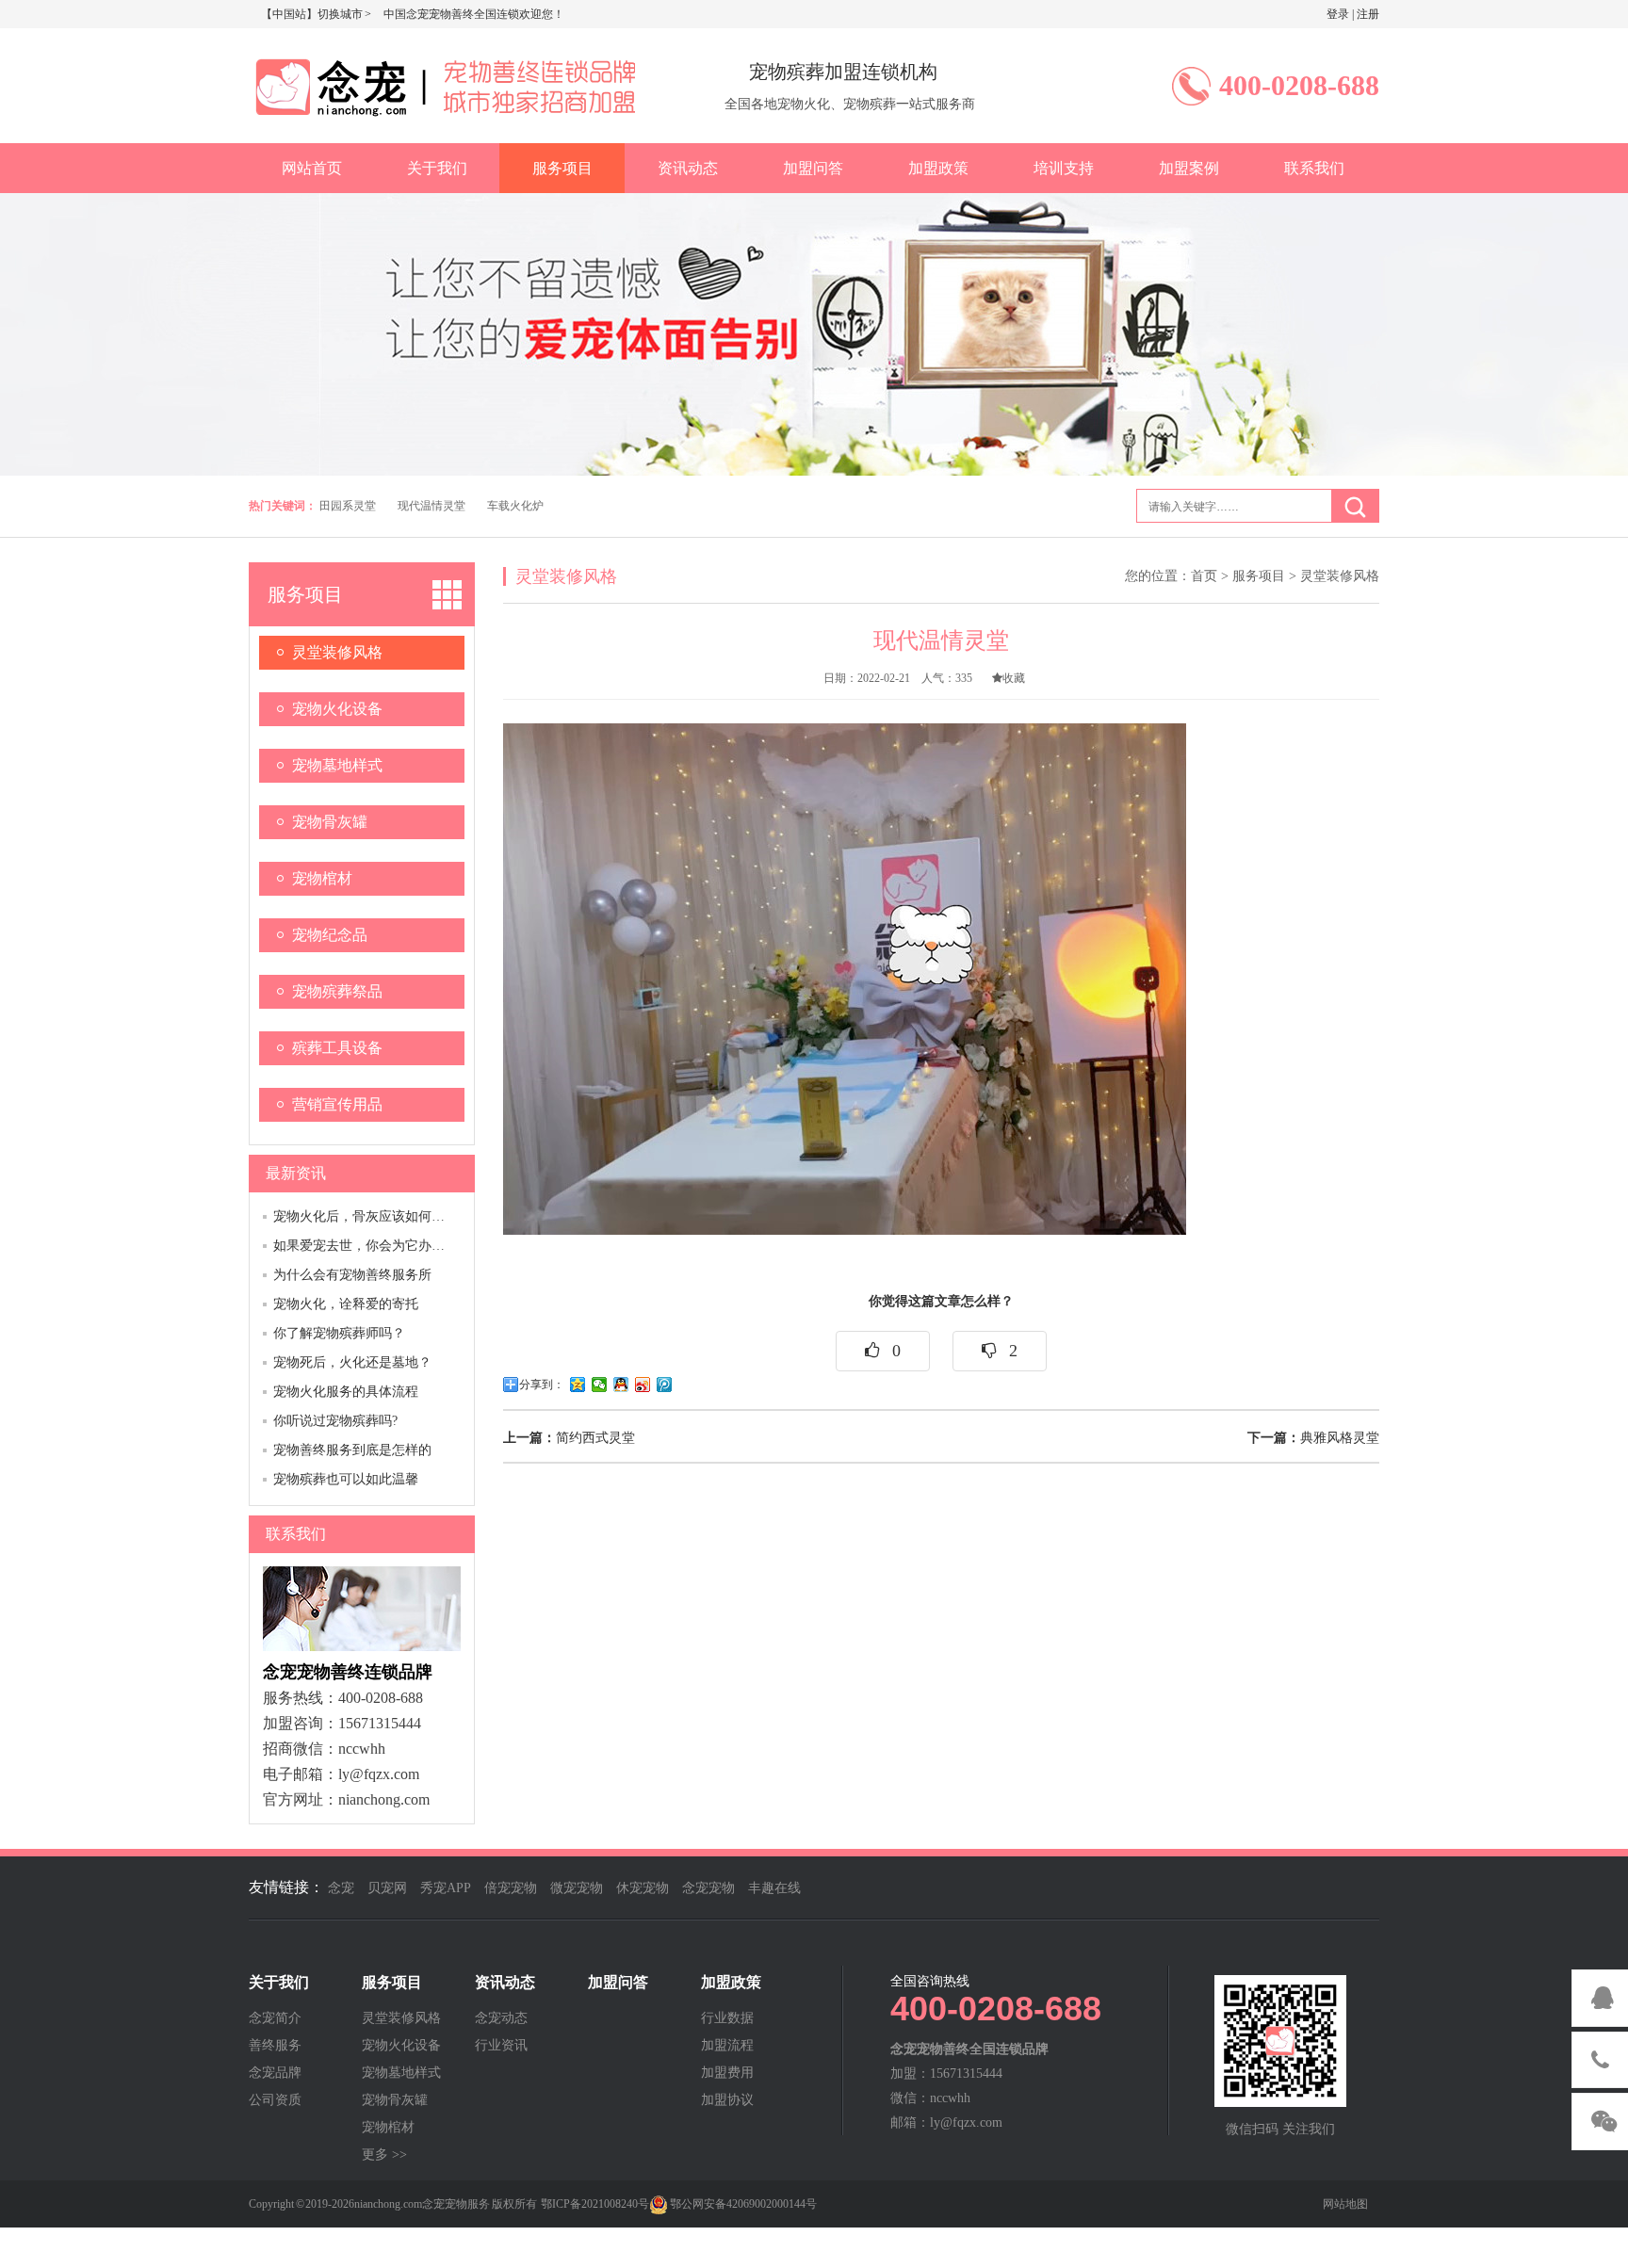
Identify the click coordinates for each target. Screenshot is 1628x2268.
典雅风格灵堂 (1313, 1438)
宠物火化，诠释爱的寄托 (346, 1304)
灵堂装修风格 (337, 652)
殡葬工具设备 (337, 1048)
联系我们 (1314, 168)
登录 (1338, 14)
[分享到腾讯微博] (665, 1385)
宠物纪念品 (330, 935)
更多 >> (384, 2155)
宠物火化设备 (337, 709)
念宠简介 (275, 2018)
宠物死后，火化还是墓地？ (352, 1362)
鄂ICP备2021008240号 (595, 2204)
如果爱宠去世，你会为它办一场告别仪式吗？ (405, 1246)
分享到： (542, 1385)
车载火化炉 (515, 506)
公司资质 (275, 2100)
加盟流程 (727, 2046)
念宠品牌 (275, 2073)
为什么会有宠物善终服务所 (352, 1275)
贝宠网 (387, 1888)
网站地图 (1345, 2204)
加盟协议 (727, 2100)
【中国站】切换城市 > (317, 14)
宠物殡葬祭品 (337, 991)
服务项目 (562, 168)
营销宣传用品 (337, 1104)
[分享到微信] (600, 1385)
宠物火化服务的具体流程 (346, 1392)
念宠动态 (501, 2018)
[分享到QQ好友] (621, 1385)
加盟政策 (938, 168)
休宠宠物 (643, 1888)
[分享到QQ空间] (578, 1385)
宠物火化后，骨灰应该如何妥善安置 (379, 1216)
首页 (1204, 576)
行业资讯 (501, 2046)
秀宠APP (446, 1888)
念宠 (341, 1888)
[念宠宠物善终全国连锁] (442, 83)
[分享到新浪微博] (643, 1385)
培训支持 (1064, 168)
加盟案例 (1189, 168)
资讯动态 (688, 168)
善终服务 (275, 2046)
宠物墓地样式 (337, 765)
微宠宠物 (577, 1888)
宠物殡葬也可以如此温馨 (346, 1479)
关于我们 (437, 168)
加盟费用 (727, 2073)
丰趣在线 (774, 1888)
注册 (1368, 14)
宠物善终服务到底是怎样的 (352, 1450)
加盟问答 (813, 168)
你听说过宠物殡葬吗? (335, 1421)
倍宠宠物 (511, 1888)
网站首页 (312, 168)
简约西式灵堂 (569, 1438)
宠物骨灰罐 (330, 822)
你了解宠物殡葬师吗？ (339, 1333)
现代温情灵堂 (431, 506)
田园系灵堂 (348, 506)
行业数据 (727, 2018)
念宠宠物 (708, 1888)
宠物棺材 (322, 878)
